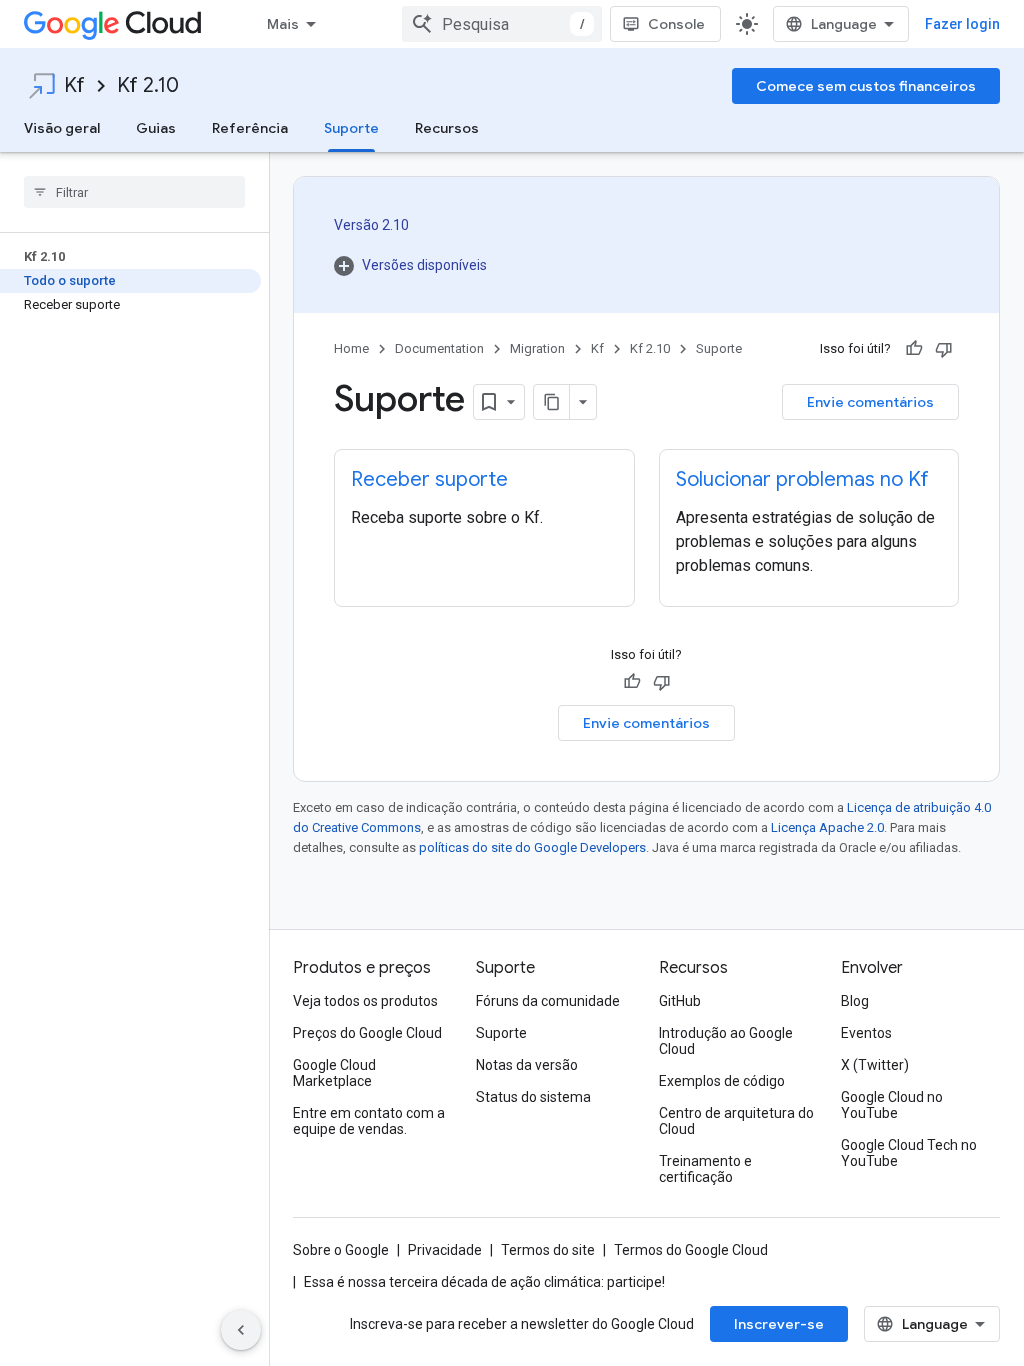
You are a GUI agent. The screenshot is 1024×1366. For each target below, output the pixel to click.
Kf (74, 85)
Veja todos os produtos (365, 1001)
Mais (283, 24)
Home (351, 348)
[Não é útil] (944, 349)
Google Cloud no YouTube (892, 1105)
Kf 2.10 (148, 85)
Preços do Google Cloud (367, 1033)
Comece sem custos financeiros (866, 86)
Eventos (866, 1033)
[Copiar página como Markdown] (552, 402)
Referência (250, 128)
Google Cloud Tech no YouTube (909, 1153)
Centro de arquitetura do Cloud (736, 1121)
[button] (410, 265)
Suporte (351, 128)
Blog (855, 1001)
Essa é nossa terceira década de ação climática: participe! (484, 1282)
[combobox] (502, 24)
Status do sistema (533, 1097)
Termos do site (548, 1250)
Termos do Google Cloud (691, 1250)
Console (676, 24)
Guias (156, 128)
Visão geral (62, 128)
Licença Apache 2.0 (827, 827)
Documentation (439, 348)
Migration (537, 348)
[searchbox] (134, 192)
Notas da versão (527, 1065)
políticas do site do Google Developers (532, 847)
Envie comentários (870, 402)
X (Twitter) (875, 1065)
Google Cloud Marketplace (334, 1073)
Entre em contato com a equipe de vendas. (369, 1121)
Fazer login (962, 24)
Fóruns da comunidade (548, 1001)
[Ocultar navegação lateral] (241, 1330)
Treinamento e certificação (705, 1169)
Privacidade (445, 1250)
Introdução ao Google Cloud (726, 1041)
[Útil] (914, 349)
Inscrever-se (779, 1324)
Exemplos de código (722, 1081)
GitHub (680, 1001)
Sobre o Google (341, 1250)
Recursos (447, 128)
